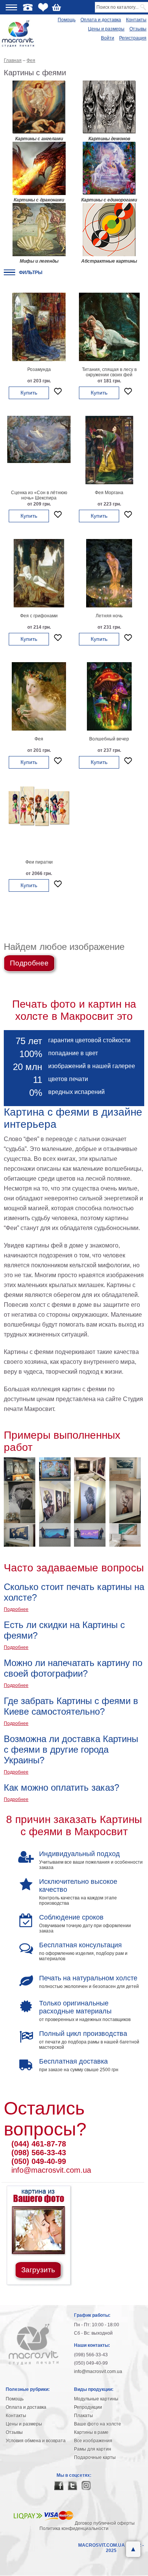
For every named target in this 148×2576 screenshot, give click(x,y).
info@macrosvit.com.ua (51, 2170)
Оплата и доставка (101, 20)
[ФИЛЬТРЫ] (9, 272)
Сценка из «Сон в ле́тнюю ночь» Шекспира (39, 495)
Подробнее (29, 963)
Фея (39, 739)
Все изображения (93, 2441)
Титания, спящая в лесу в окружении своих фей (109, 372)
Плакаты (83, 2416)
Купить (29, 393)
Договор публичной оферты (105, 2523)
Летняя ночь (109, 616)
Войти (108, 38)
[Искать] (144, 7)
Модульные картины (96, 2399)
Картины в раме (91, 2432)
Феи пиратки (39, 862)
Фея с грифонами (39, 616)
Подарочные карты (95, 2457)
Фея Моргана (109, 493)
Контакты (136, 20)
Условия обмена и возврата (36, 2441)
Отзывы (138, 29)
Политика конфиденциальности (74, 2528)
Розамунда (39, 369)
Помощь (67, 20)
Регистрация (133, 38)
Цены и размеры (106, 29)
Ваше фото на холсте (98, 2424)
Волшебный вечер (109, 739)
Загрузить (38, 2270)
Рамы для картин (93, 2449)
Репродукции (88, 2407)
